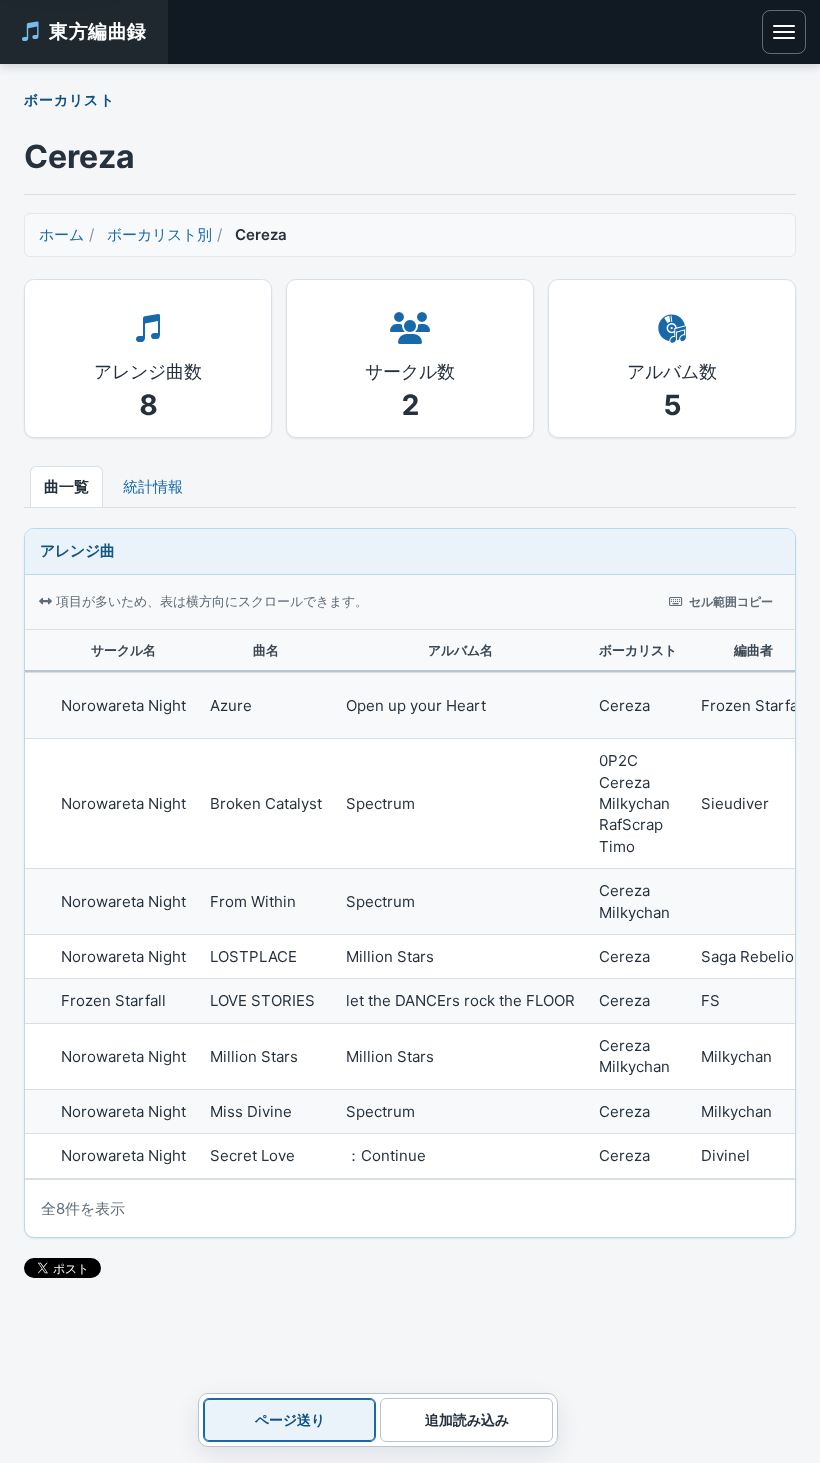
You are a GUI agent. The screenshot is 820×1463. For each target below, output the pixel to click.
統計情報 (153, 486)
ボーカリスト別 (159, 234)
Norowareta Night (123, 705)
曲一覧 (66, 486)
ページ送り (290, 1419)
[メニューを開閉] (784, 32)
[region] (410, 904)
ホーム (61, 234)
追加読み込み (467, 1419)
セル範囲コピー (731, 601)
